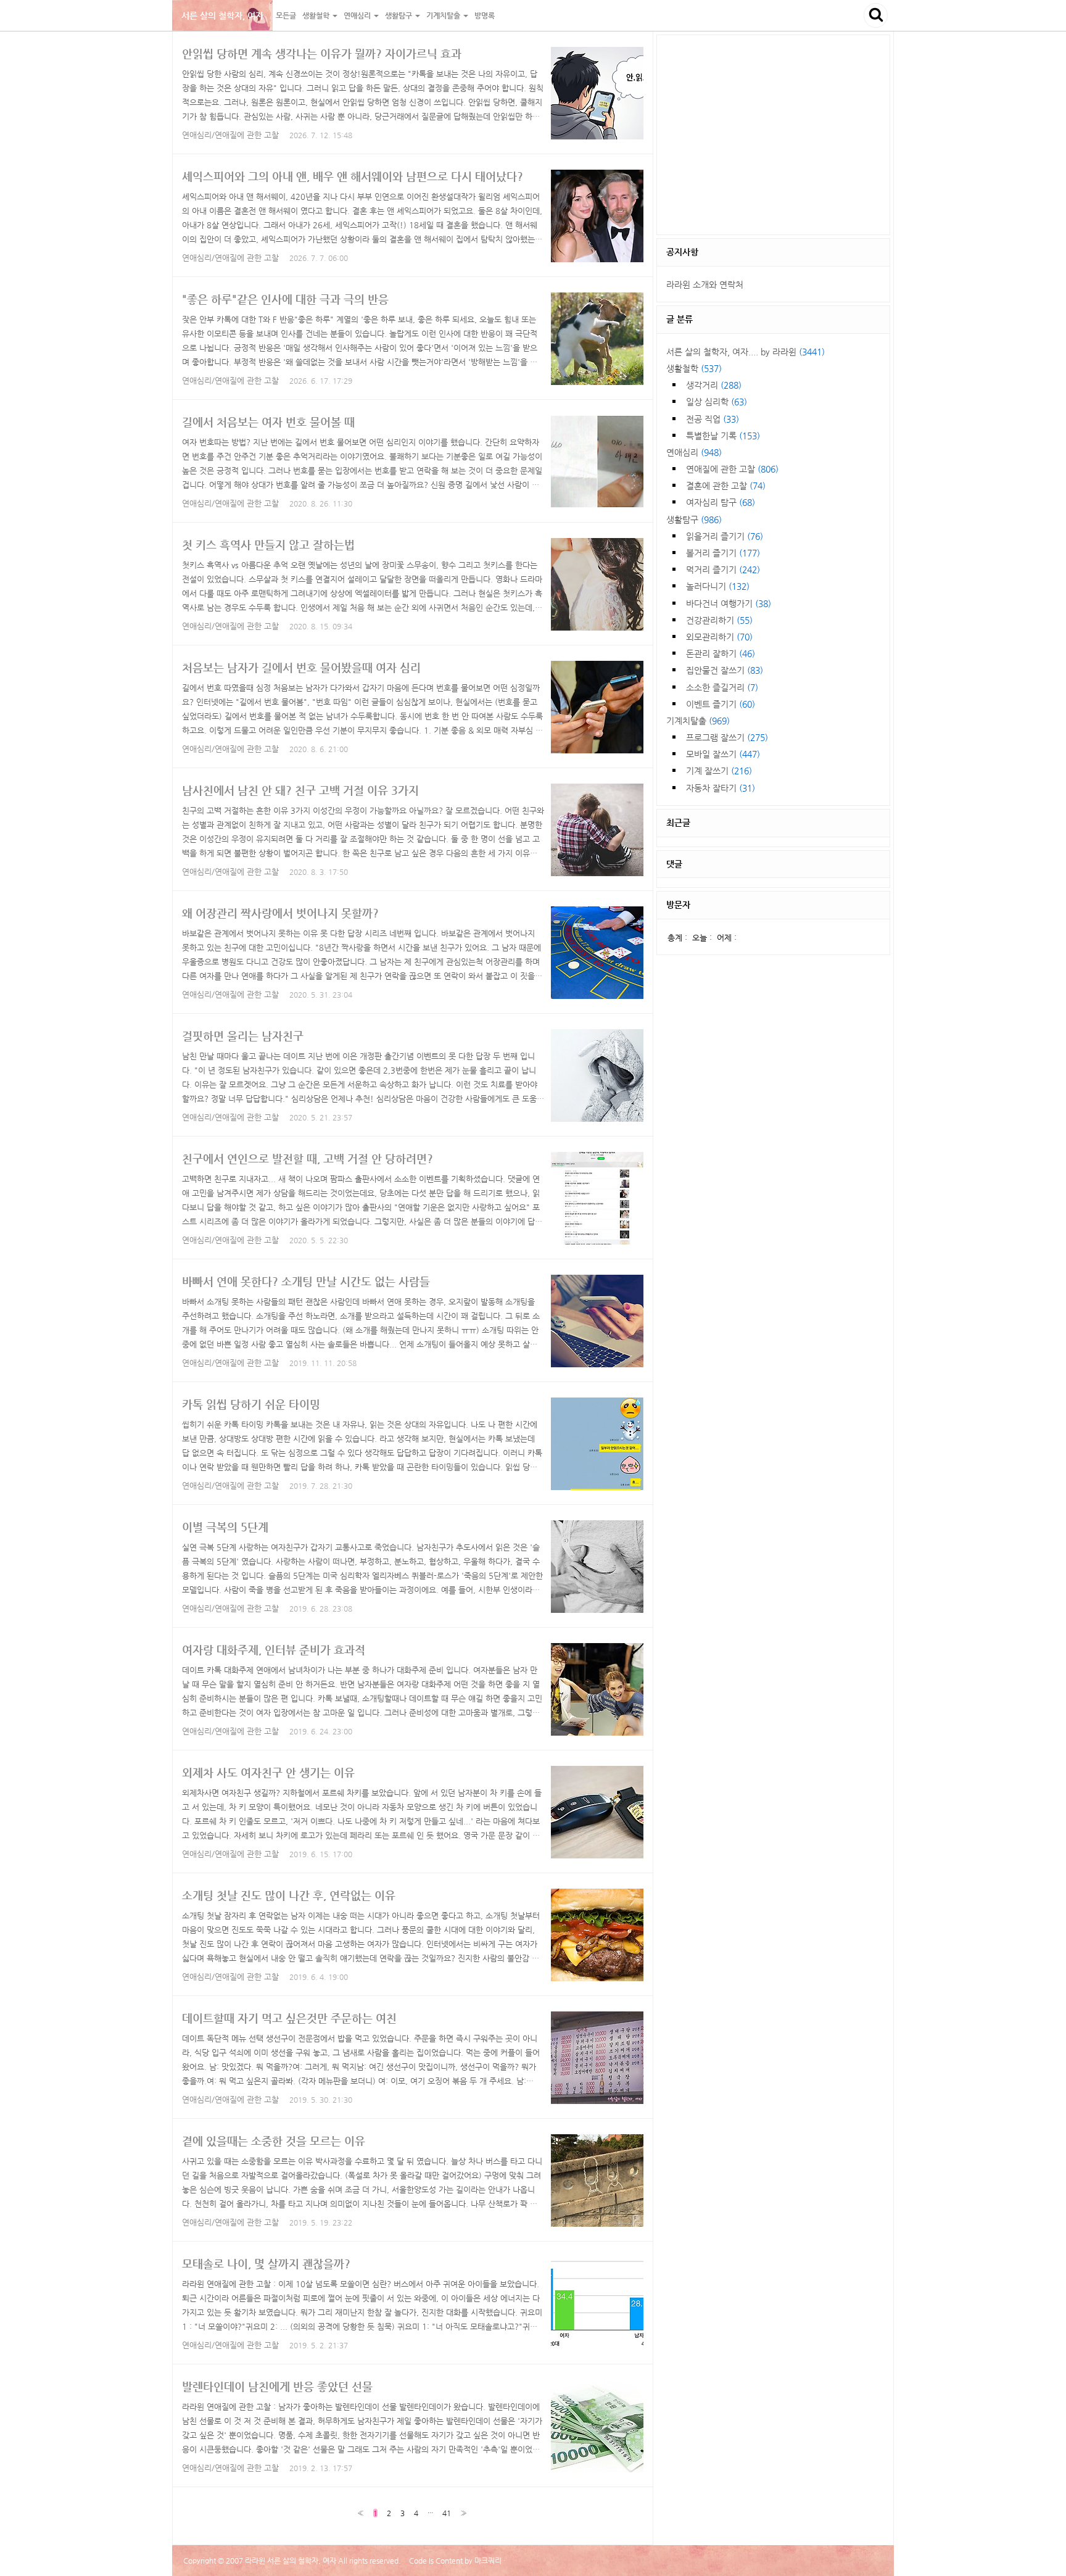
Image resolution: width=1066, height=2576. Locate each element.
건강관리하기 (719, 620)
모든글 (286, 15)
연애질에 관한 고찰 (732, 469)
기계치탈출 (698, 721)
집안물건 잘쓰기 (725, 670)
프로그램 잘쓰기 (727, 737)
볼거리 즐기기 (723, 553)
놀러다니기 (718, 586)
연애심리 (694, 452)
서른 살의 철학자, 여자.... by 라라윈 (746, 352)
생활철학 (694, 368)
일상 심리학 (717, 402)
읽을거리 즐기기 (725, 536)
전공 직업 (713, 419)
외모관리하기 (719, 637)
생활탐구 (694, 520)
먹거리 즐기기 (723, 569)
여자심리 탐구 (721, 502)
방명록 (485, 15)
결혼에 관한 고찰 (726, 486)
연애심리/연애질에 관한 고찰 (230, 135)
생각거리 (714, 385)
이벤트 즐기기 (721, 704)
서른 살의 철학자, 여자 (222, 15)
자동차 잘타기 (721, 788)
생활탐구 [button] (399, 15)
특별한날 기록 (723, 436)
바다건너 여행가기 (729, 603)
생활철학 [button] (317, 15)
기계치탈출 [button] (444, 15)
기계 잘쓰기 (719, 771)
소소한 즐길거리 (722, 687)
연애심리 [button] (358, 15)
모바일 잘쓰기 (723, 754)
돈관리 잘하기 (721, 653)
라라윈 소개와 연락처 (705, 284)
